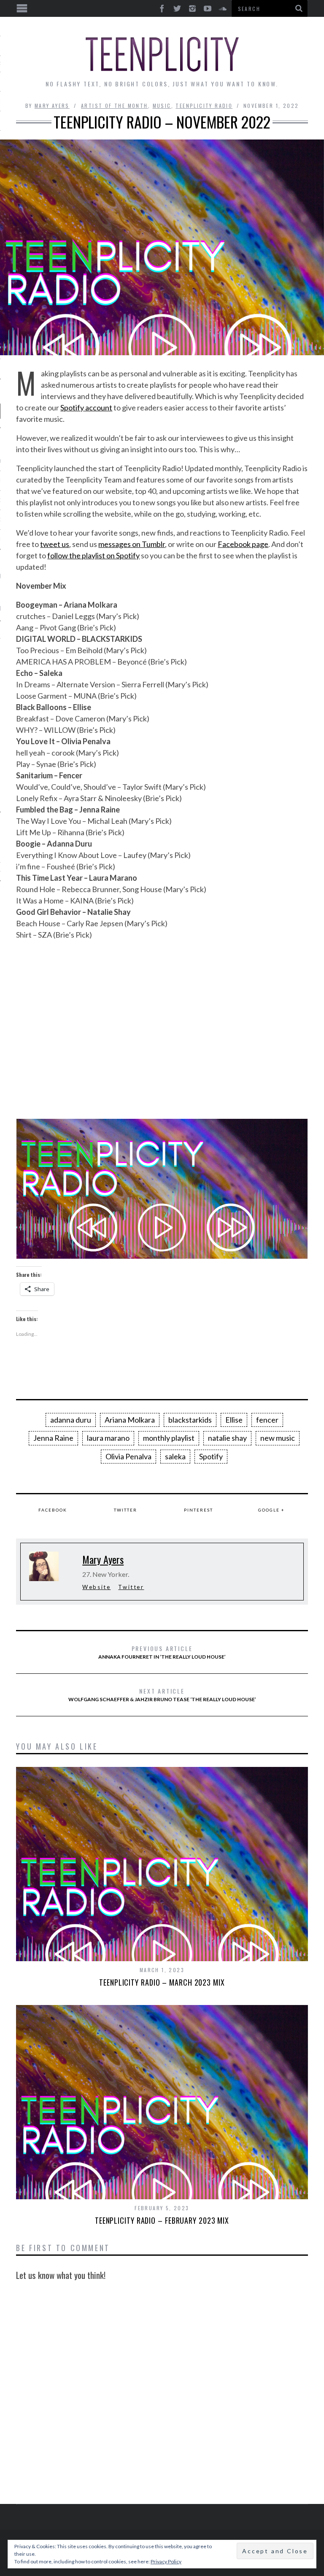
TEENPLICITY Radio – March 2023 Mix (162, 1982)
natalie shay (227, 1438)
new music (278, 1438)
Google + (271, 1510)
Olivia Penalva (128, 1456)
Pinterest (198, 1510)
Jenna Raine (53, 1438)
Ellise (234, 1420)
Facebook (53, 1510)
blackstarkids (190, 1420)
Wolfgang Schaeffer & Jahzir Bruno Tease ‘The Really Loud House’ (162, 1694)
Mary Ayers (52, 106)
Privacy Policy (166, 2561)
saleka (175, 1456)
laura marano (108, 1438)
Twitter (126, 1510)
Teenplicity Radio (204, 106)
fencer (267, 1420)
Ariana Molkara (130, 1420)
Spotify (211, 1456)
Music (162, 106)
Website (96, 1587)
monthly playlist (169, 1438)
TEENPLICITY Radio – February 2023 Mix (162, 2220)
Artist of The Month (115, 106)
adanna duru (71, 1420)
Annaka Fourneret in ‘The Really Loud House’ (162, 1652)
